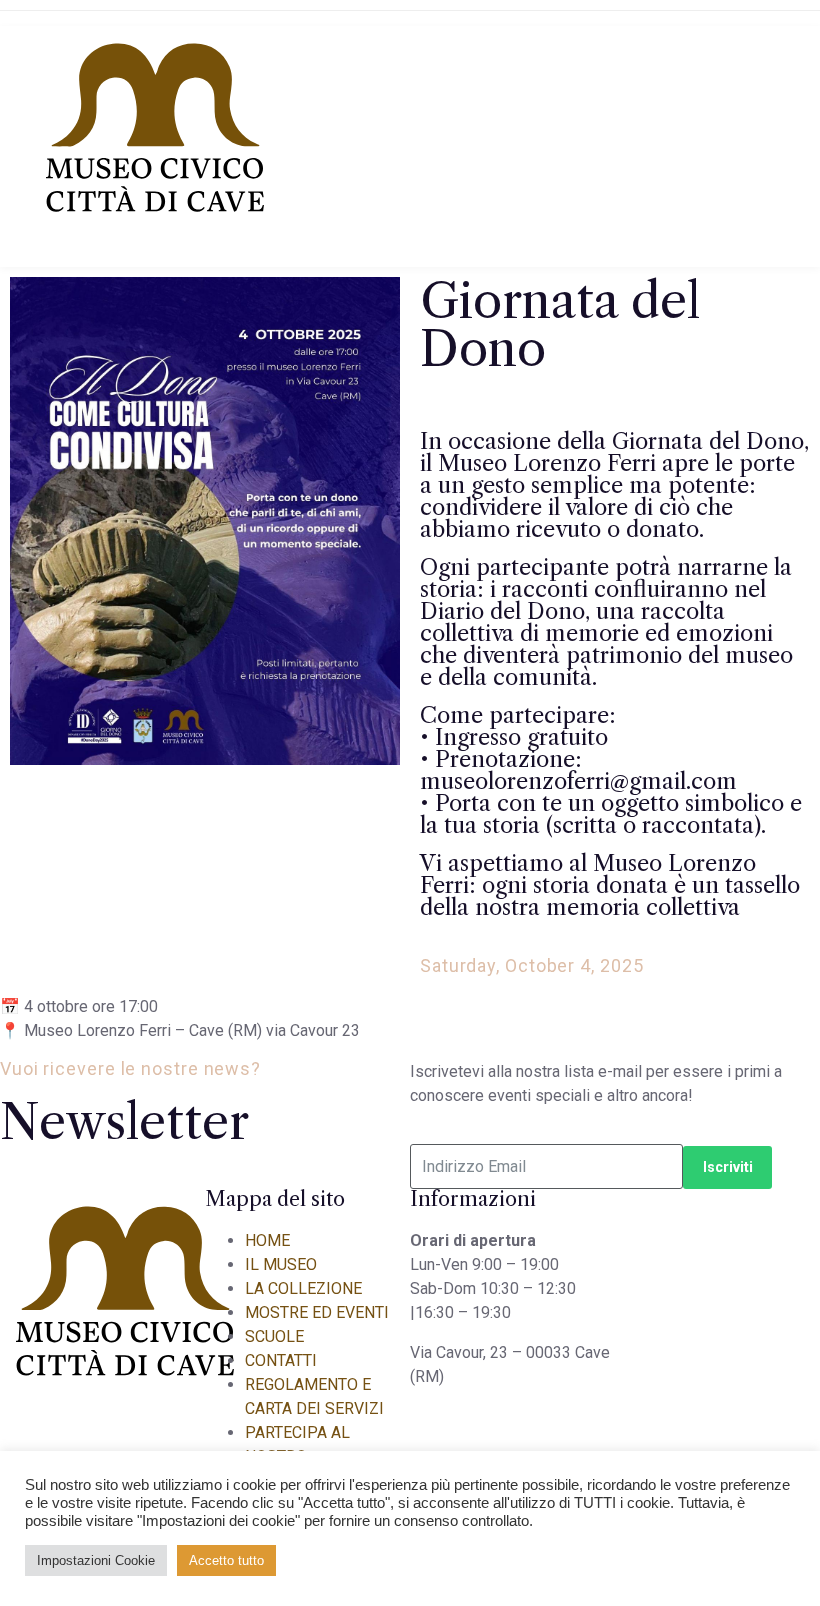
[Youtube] (269, 344)
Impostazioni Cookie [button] (96, 1560)
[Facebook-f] (195, 344)
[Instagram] (343, 344)
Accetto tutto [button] (226, 1560)
